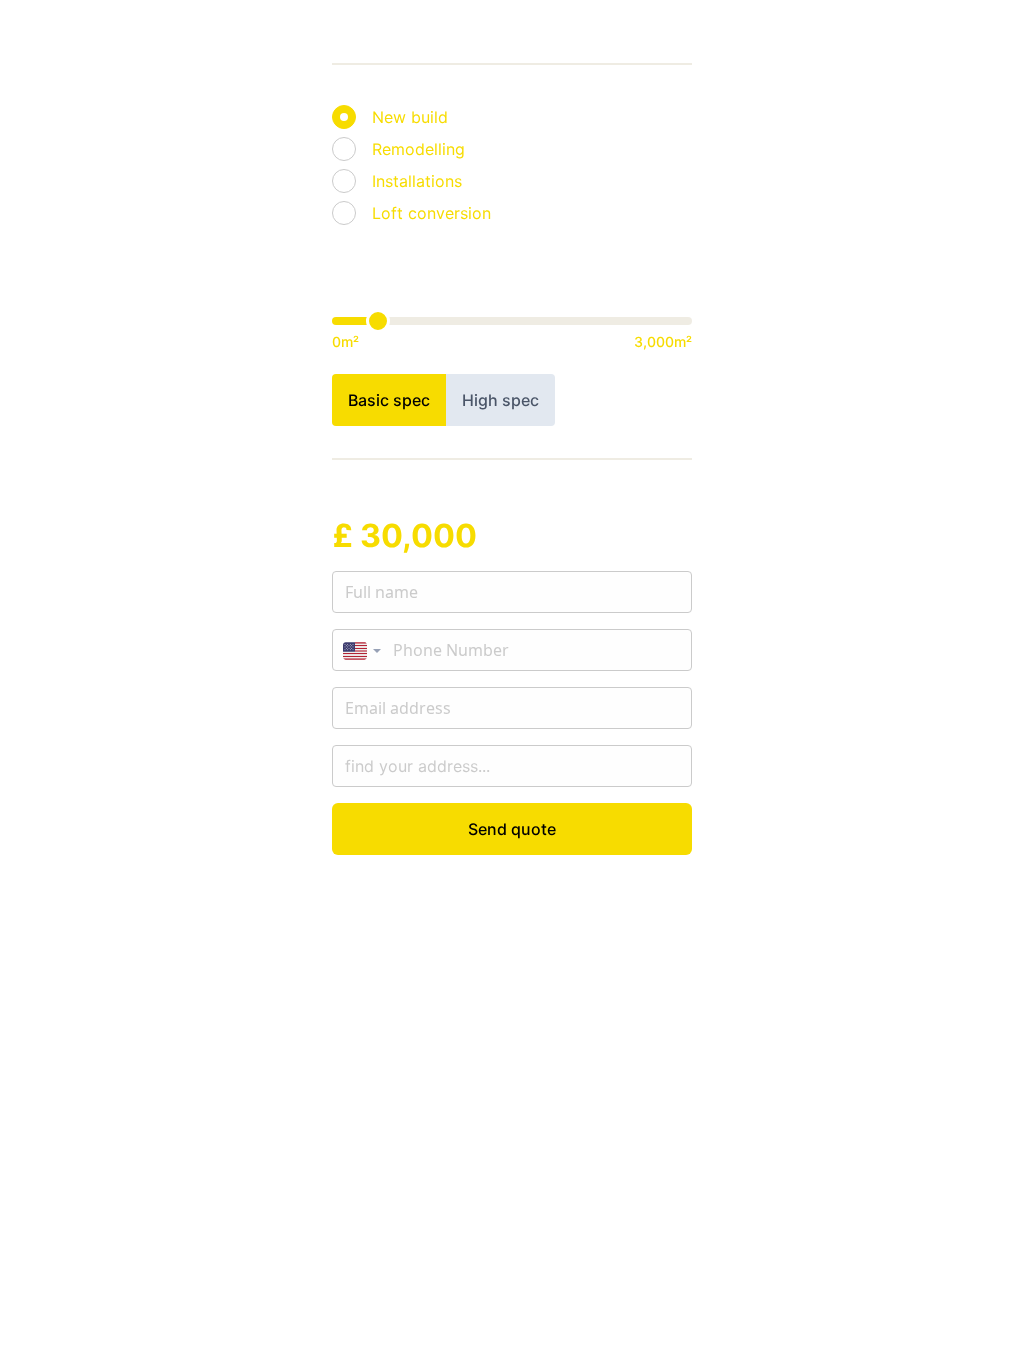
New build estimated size (427, 267)
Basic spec (389, 400)
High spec (500, 400)
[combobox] (362, 651)
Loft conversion (431, 213)
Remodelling (418, 149)
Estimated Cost (391, 502)
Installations (417, 181)
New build (410, 117)
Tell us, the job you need (425, 91)
